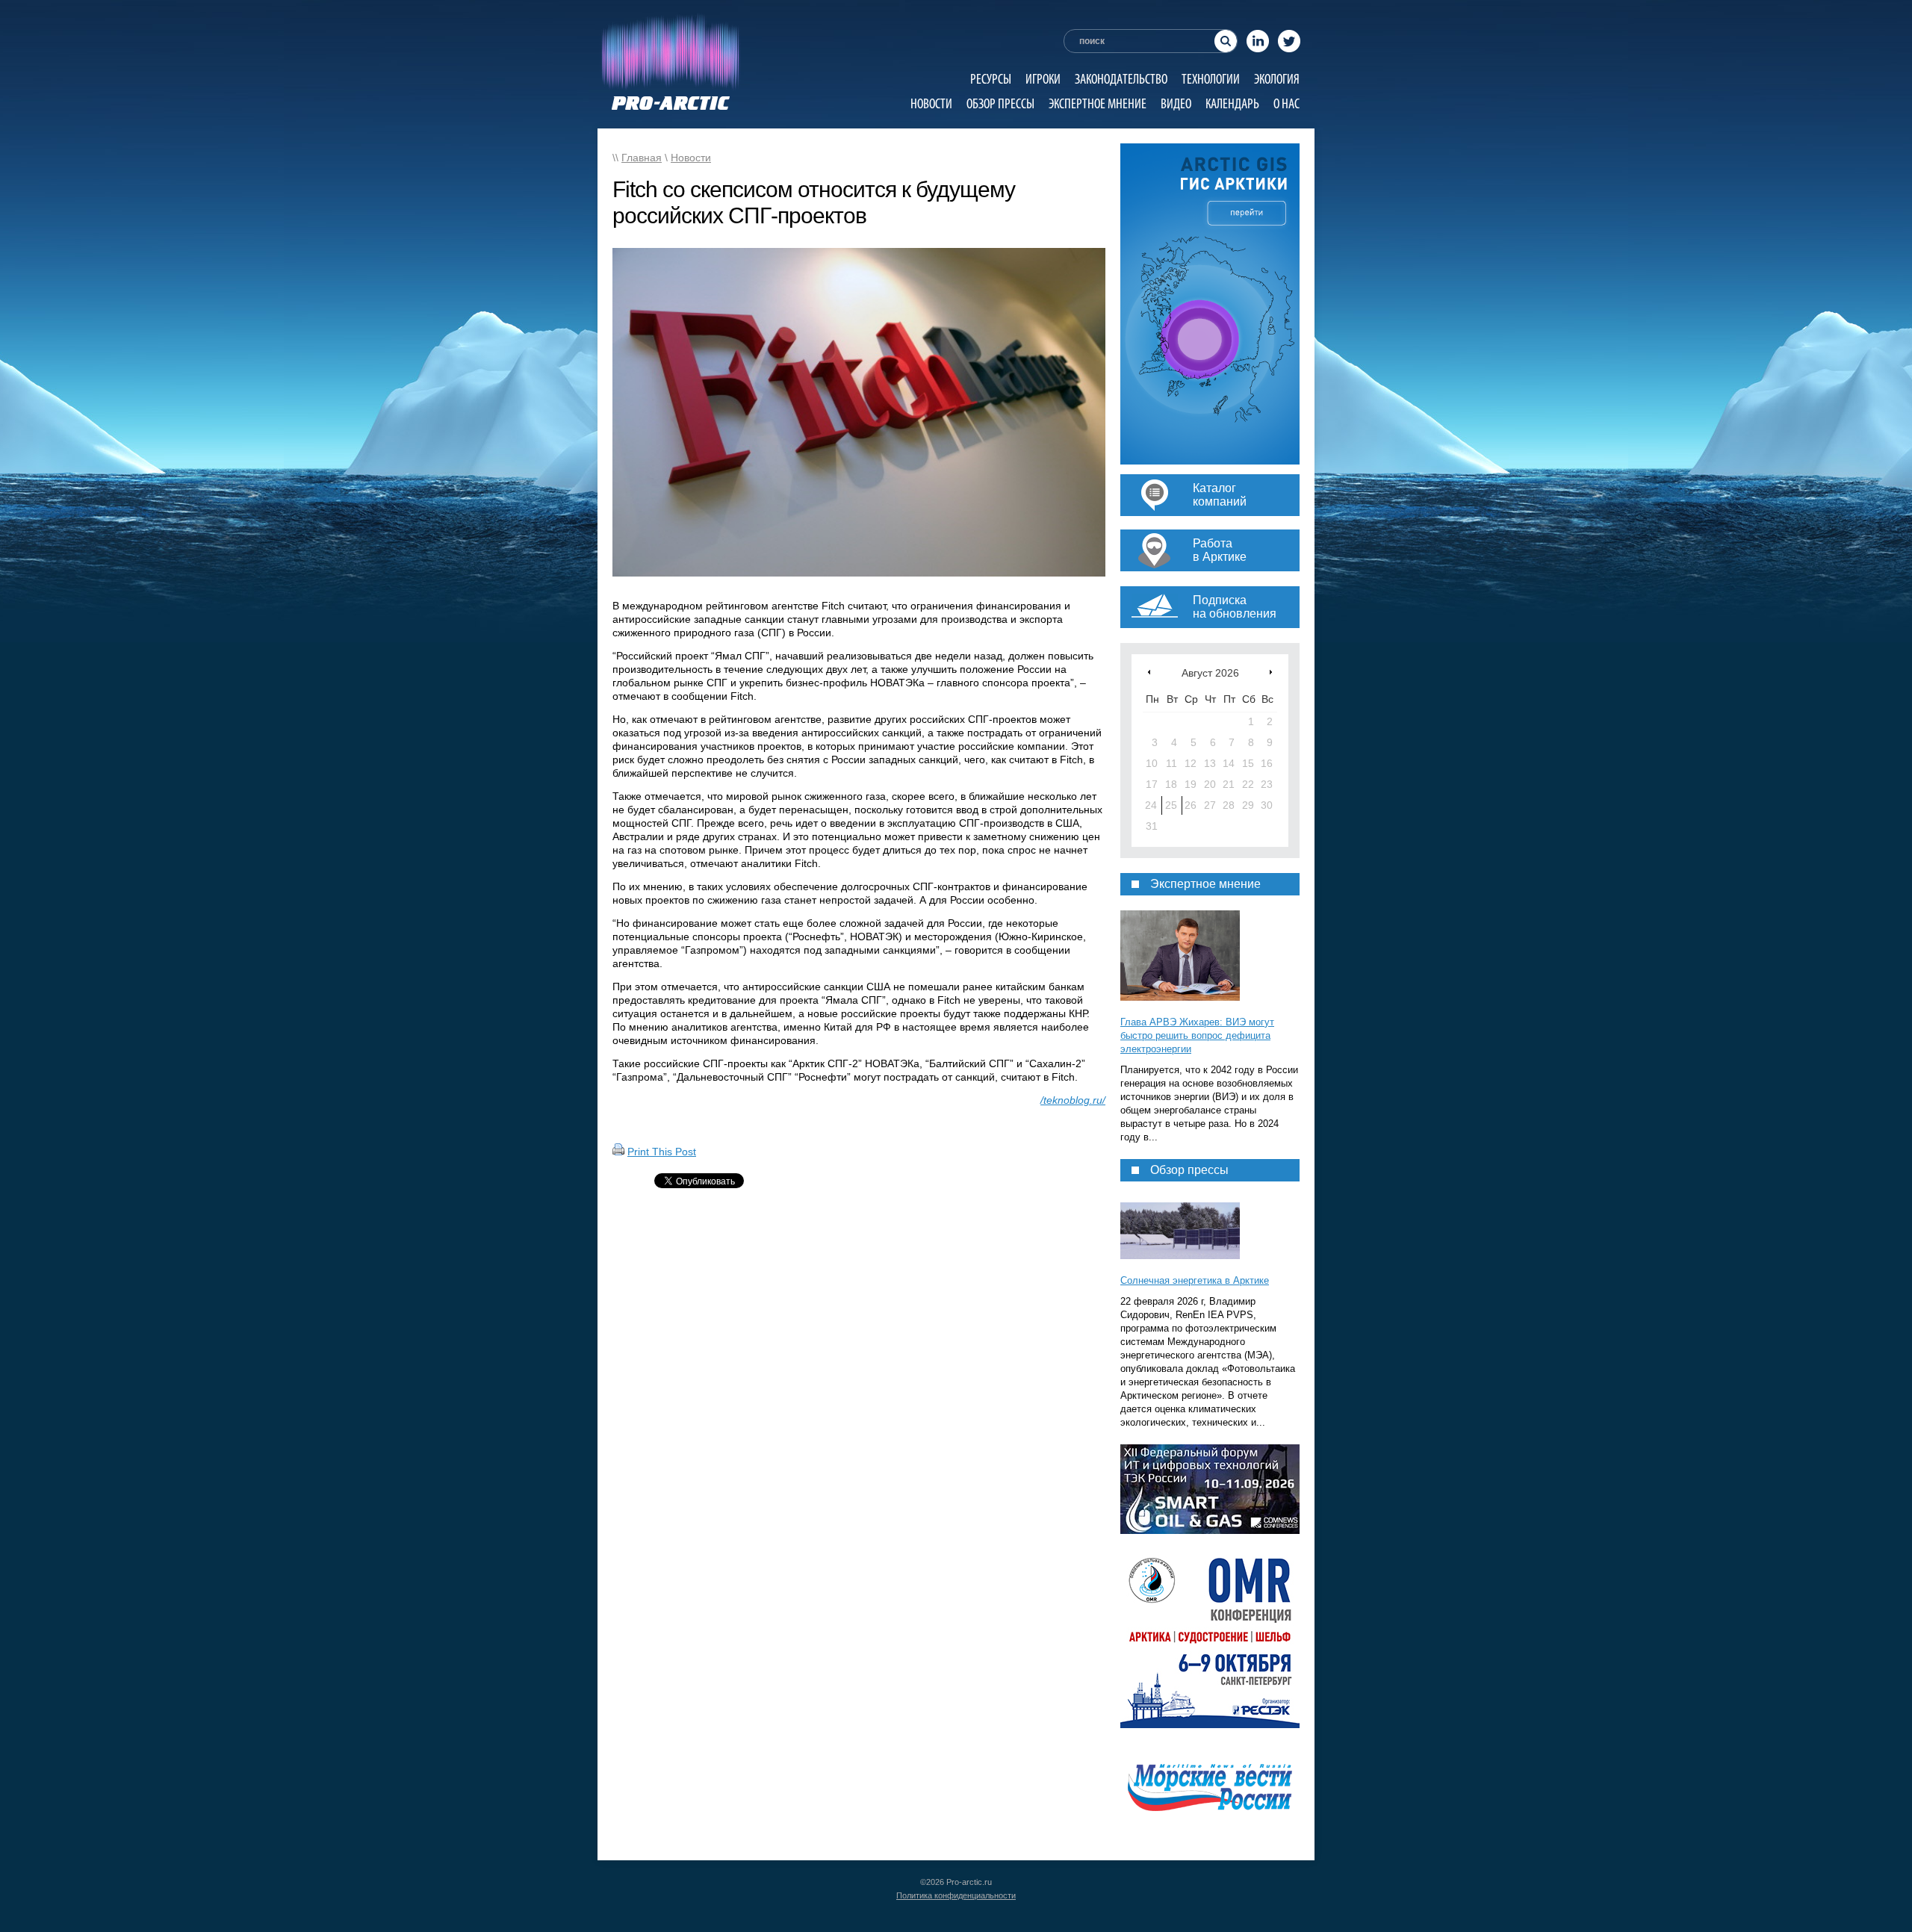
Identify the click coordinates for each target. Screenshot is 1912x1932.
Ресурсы (991, 79)
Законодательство (1121, 79)
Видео (1176, 103)
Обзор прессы (1000, 103)
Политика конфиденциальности (956, 1895)
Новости (931, 103)
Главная (642, 158)
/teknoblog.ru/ (1073, 1100)
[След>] (1271, 672)
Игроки (1043, 79)
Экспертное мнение (1098, 103)
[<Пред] (1149, 672)
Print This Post (662, 1152)
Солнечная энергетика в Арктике (1195, 1280)
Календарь (1232, 103)
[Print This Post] (618, 1152)
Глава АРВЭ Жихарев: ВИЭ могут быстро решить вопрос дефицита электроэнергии (1197, 1035)
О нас (1286, 103)
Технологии (1211, 79)
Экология (1277, 79)
